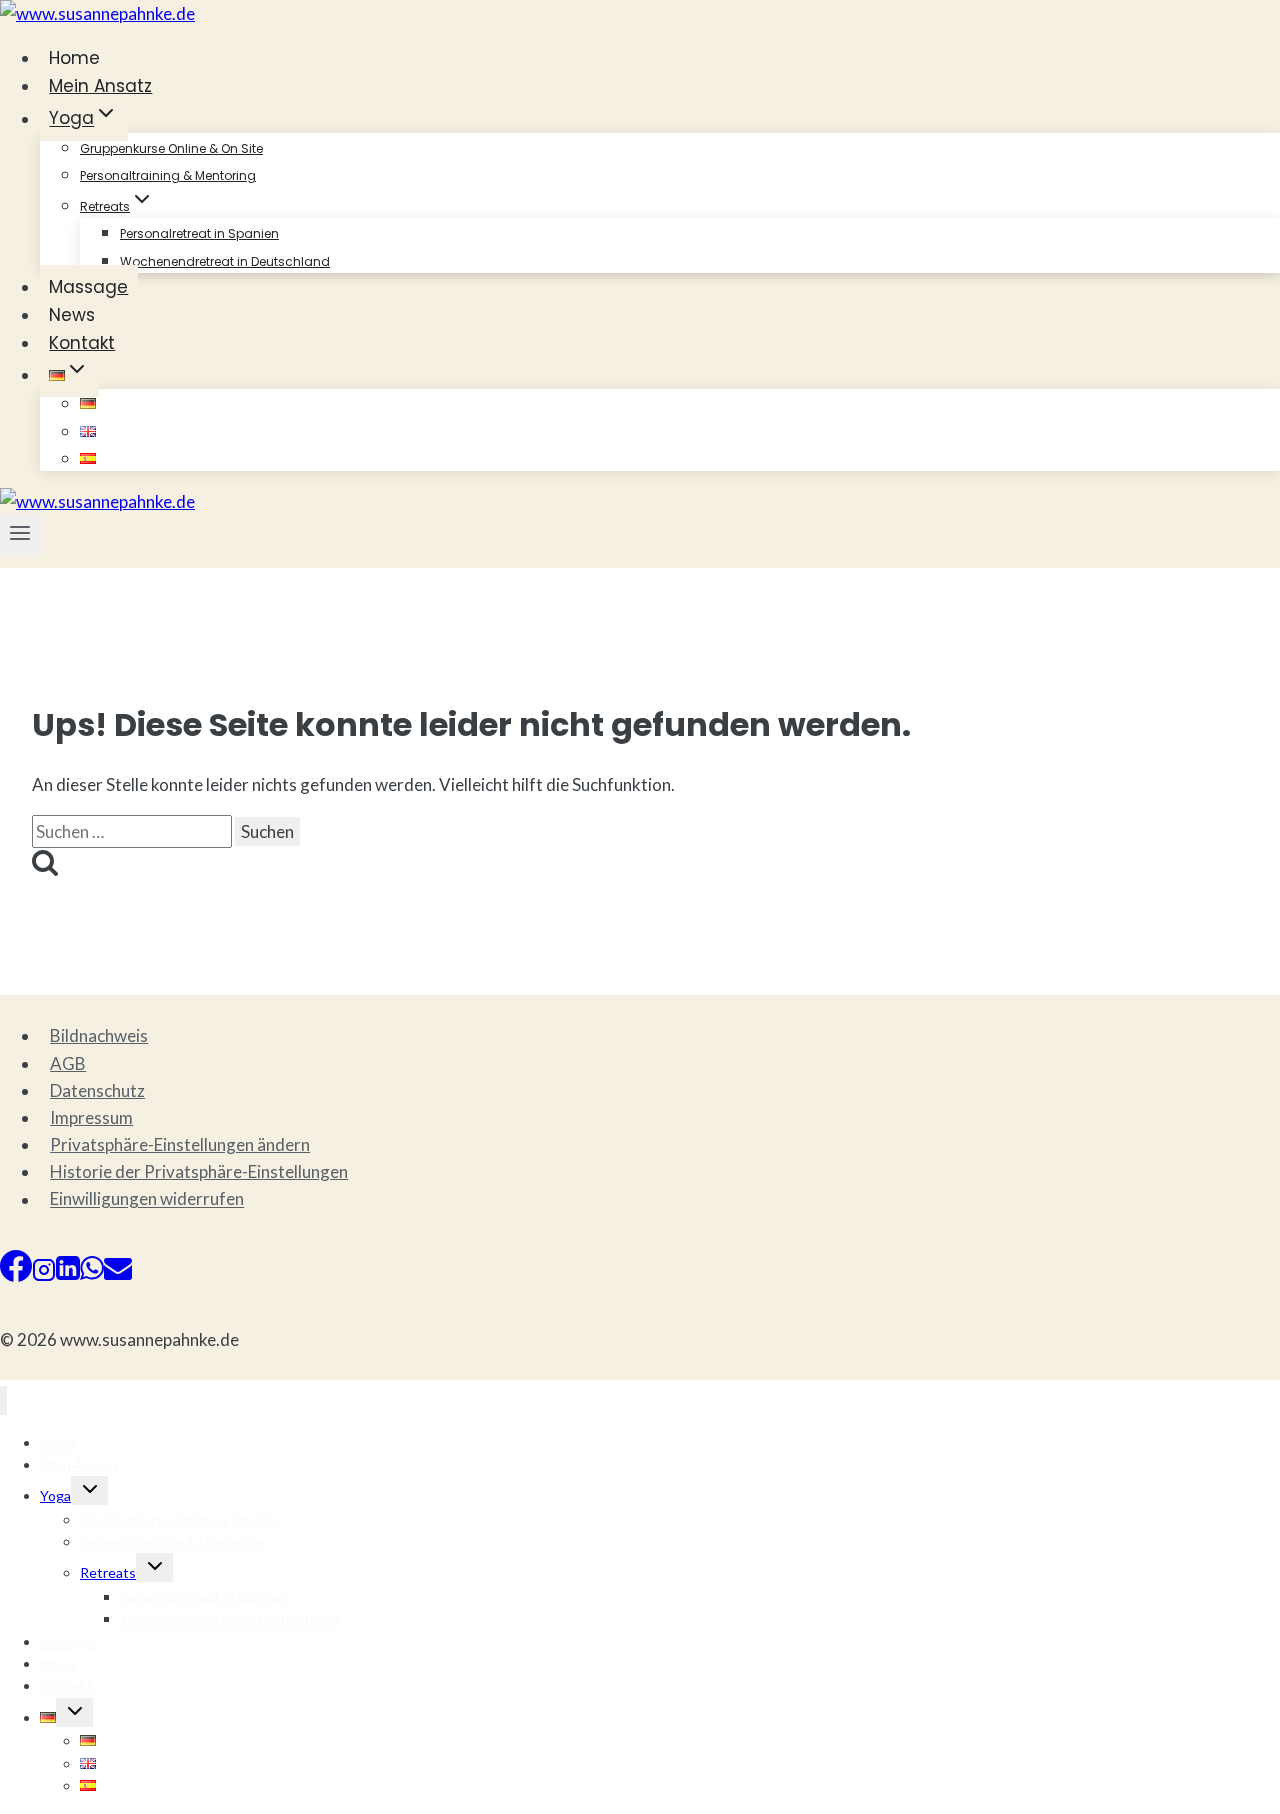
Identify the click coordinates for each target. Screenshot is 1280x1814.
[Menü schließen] (3, 1400)
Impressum (91, 1117)
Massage (88, 287)
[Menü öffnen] (20, 535)
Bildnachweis (99, 1035)
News (72, 315)
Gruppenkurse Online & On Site (171, 148)
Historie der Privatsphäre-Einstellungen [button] (199, 1171)
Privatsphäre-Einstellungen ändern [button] (180, 1144)
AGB (68, 1063)
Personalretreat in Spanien (199, 233)
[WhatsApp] (92, 1275)
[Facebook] (16, 1275)
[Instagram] (44, 1275)
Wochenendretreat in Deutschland (225, 261)
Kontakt (82, 343)
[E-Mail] (118, 1275)
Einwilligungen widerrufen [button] (147, 1199)
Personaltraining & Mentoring (168, 175)
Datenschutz (97, 1090)
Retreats (108, 1572)
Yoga (55, 1495)
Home (74, 58)
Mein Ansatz (100, 86)
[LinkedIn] (68, 1275)
